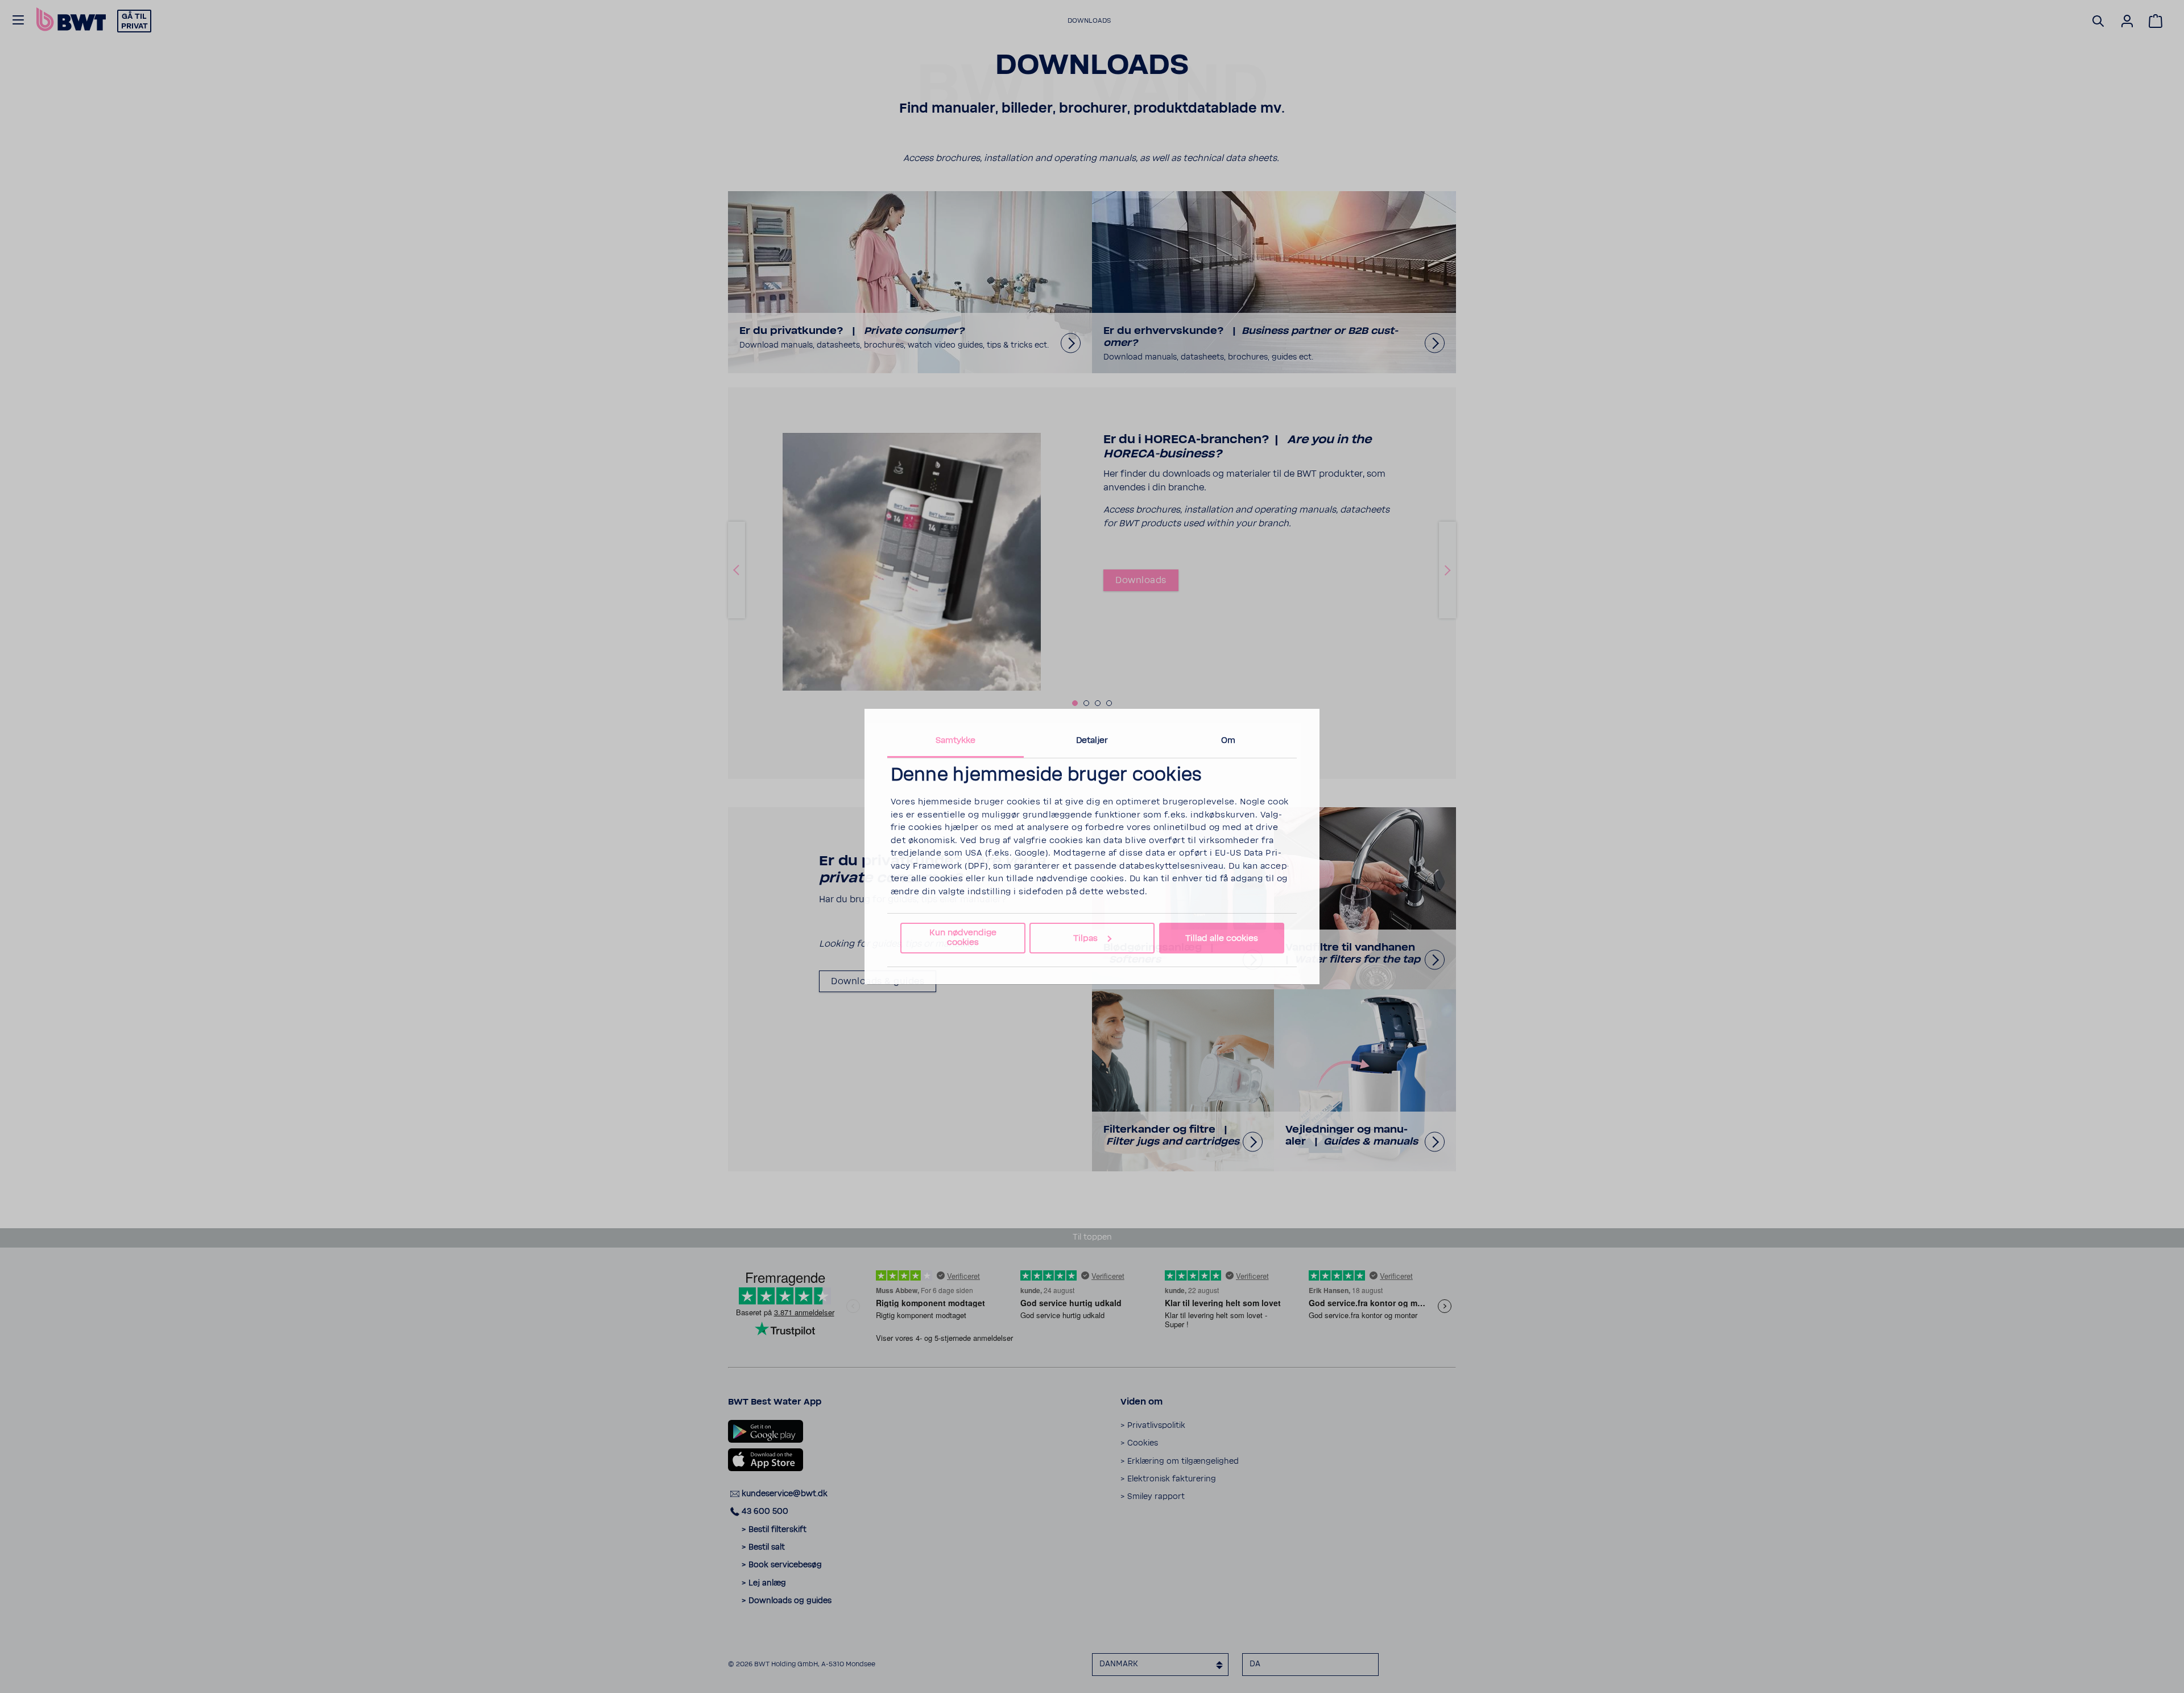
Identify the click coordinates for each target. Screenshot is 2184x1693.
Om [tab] (1228, 740)
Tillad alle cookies (1222, 938)
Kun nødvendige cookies (963, 938)
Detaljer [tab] (1092, 740)
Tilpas (1085, 938)
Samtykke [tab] (956, 740)
